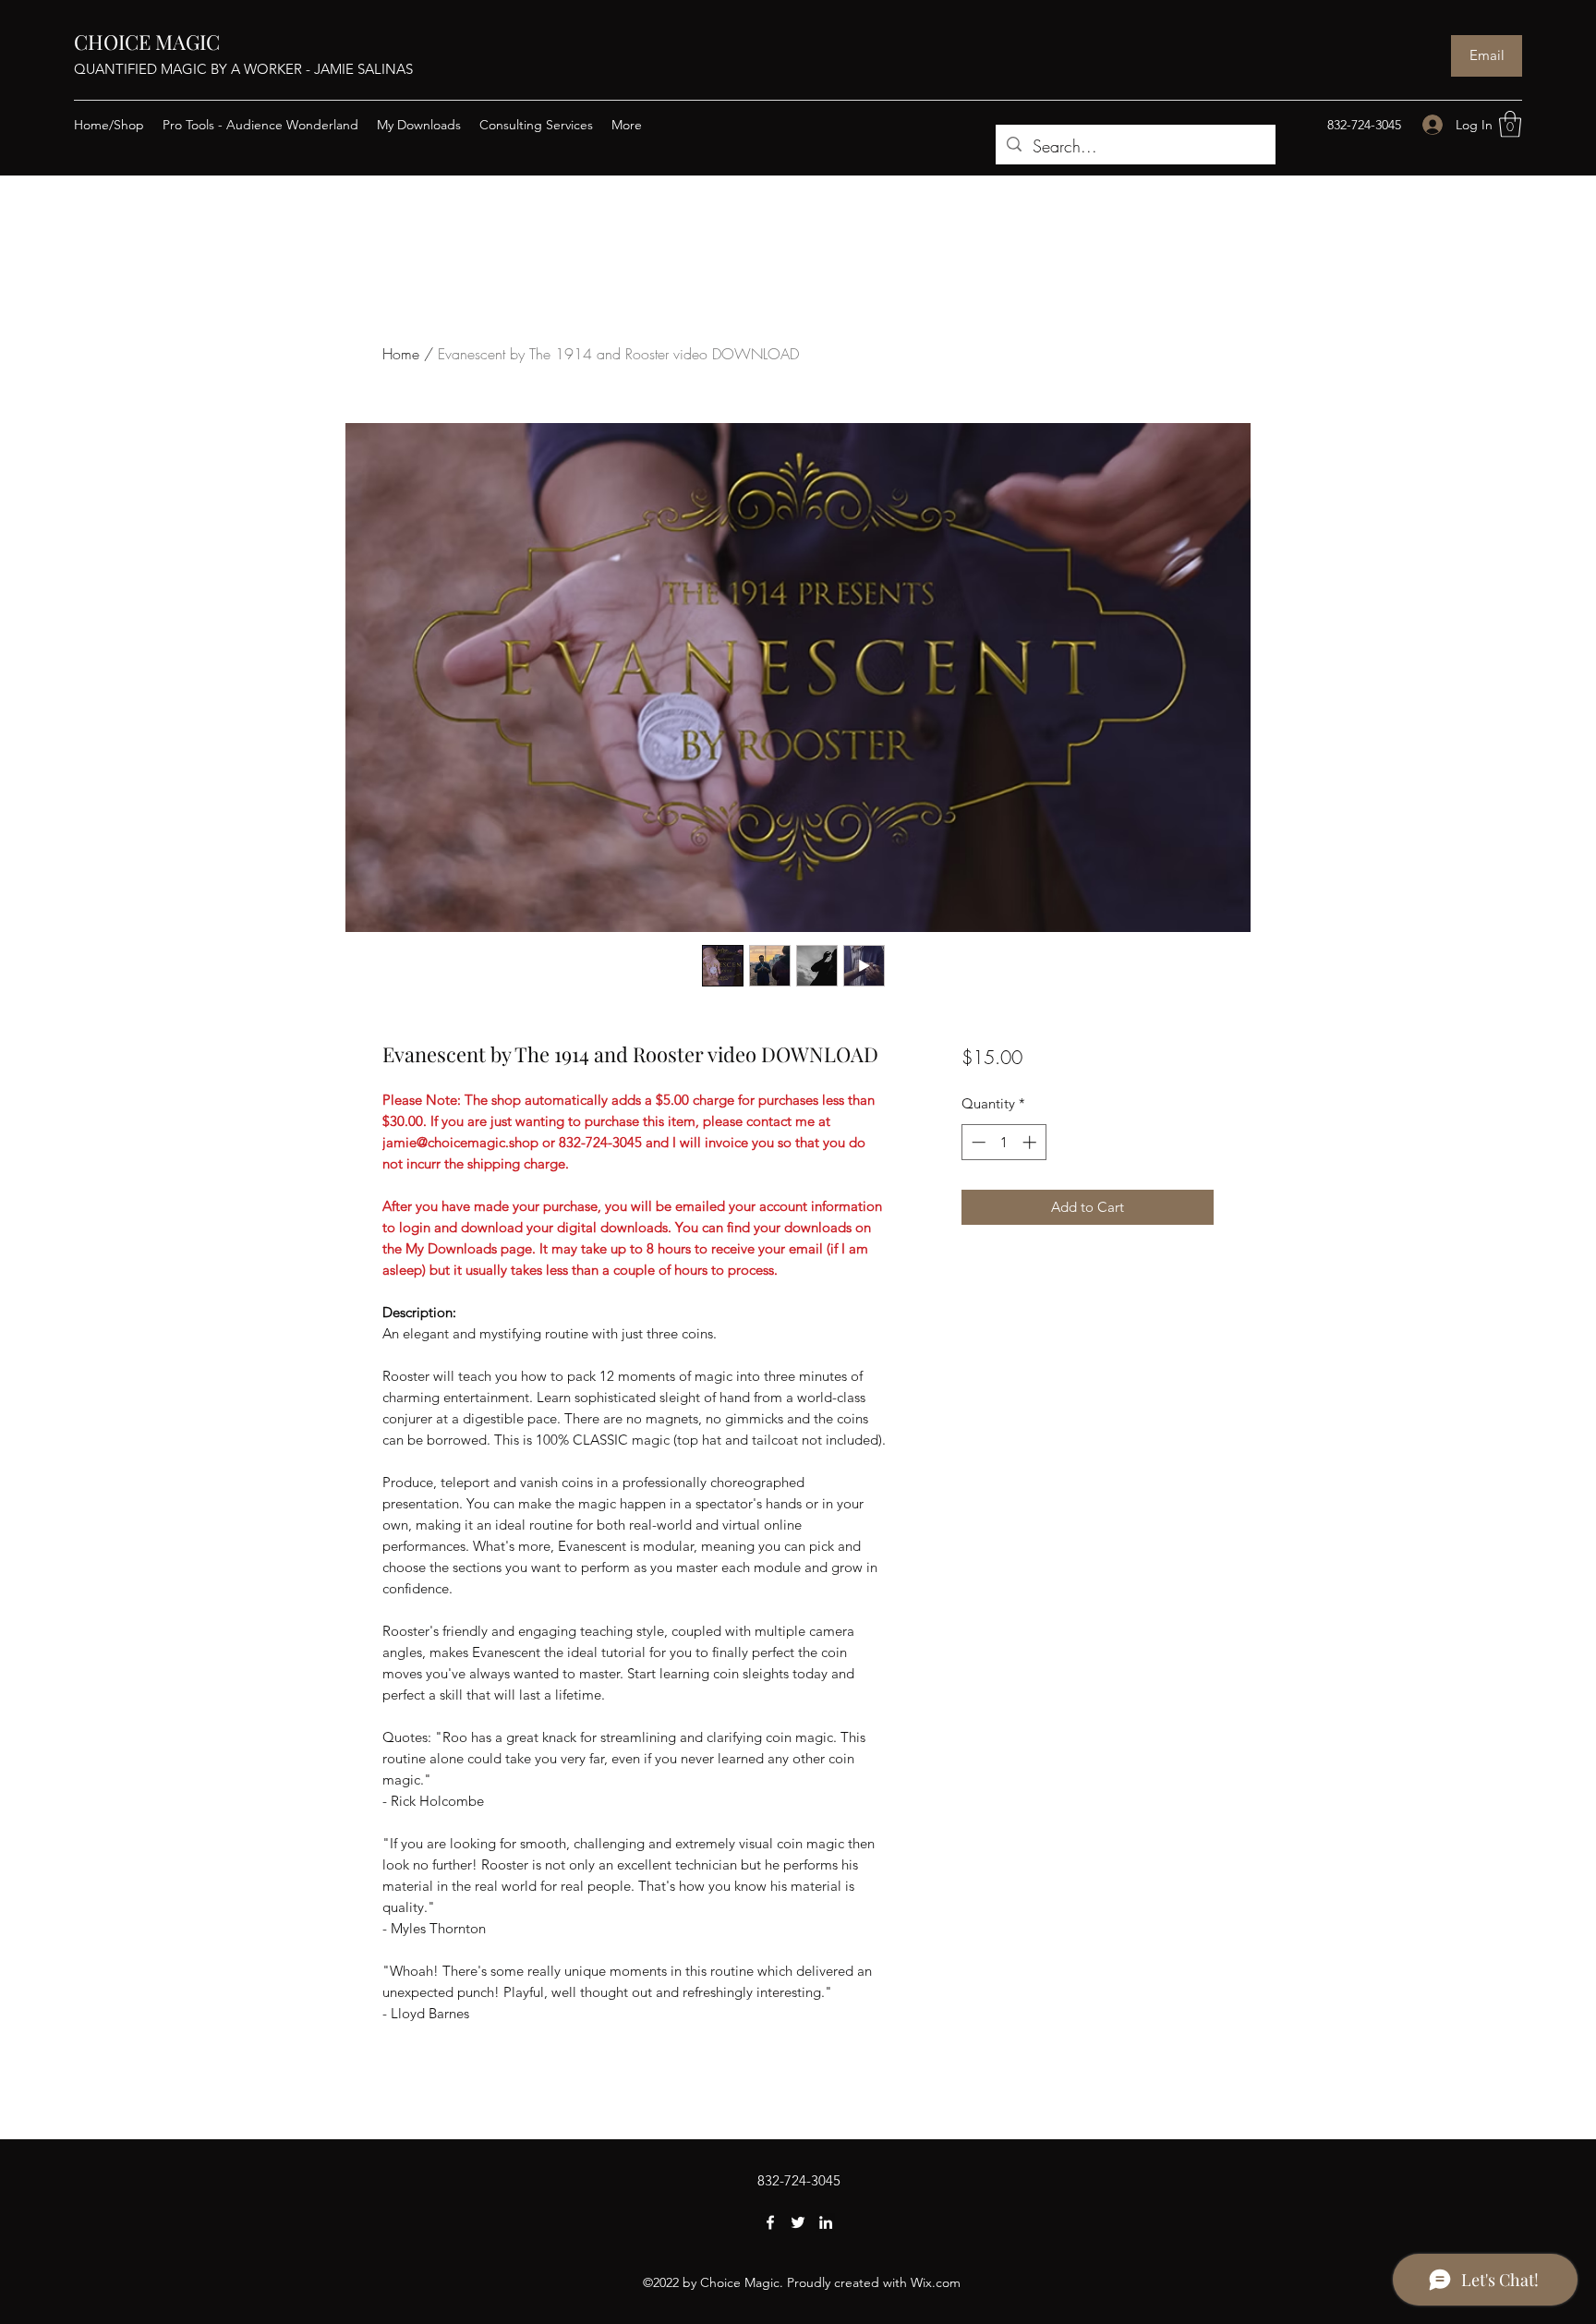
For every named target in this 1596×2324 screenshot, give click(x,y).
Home (401, 354)
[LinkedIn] (826, 2222)
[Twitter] (798, 2222)
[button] (1510, 124)
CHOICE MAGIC (147, 42)
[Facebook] (770, 2222)
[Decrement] (977, 1142)
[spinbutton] (1004, 1142)
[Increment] (1031, 1142)
